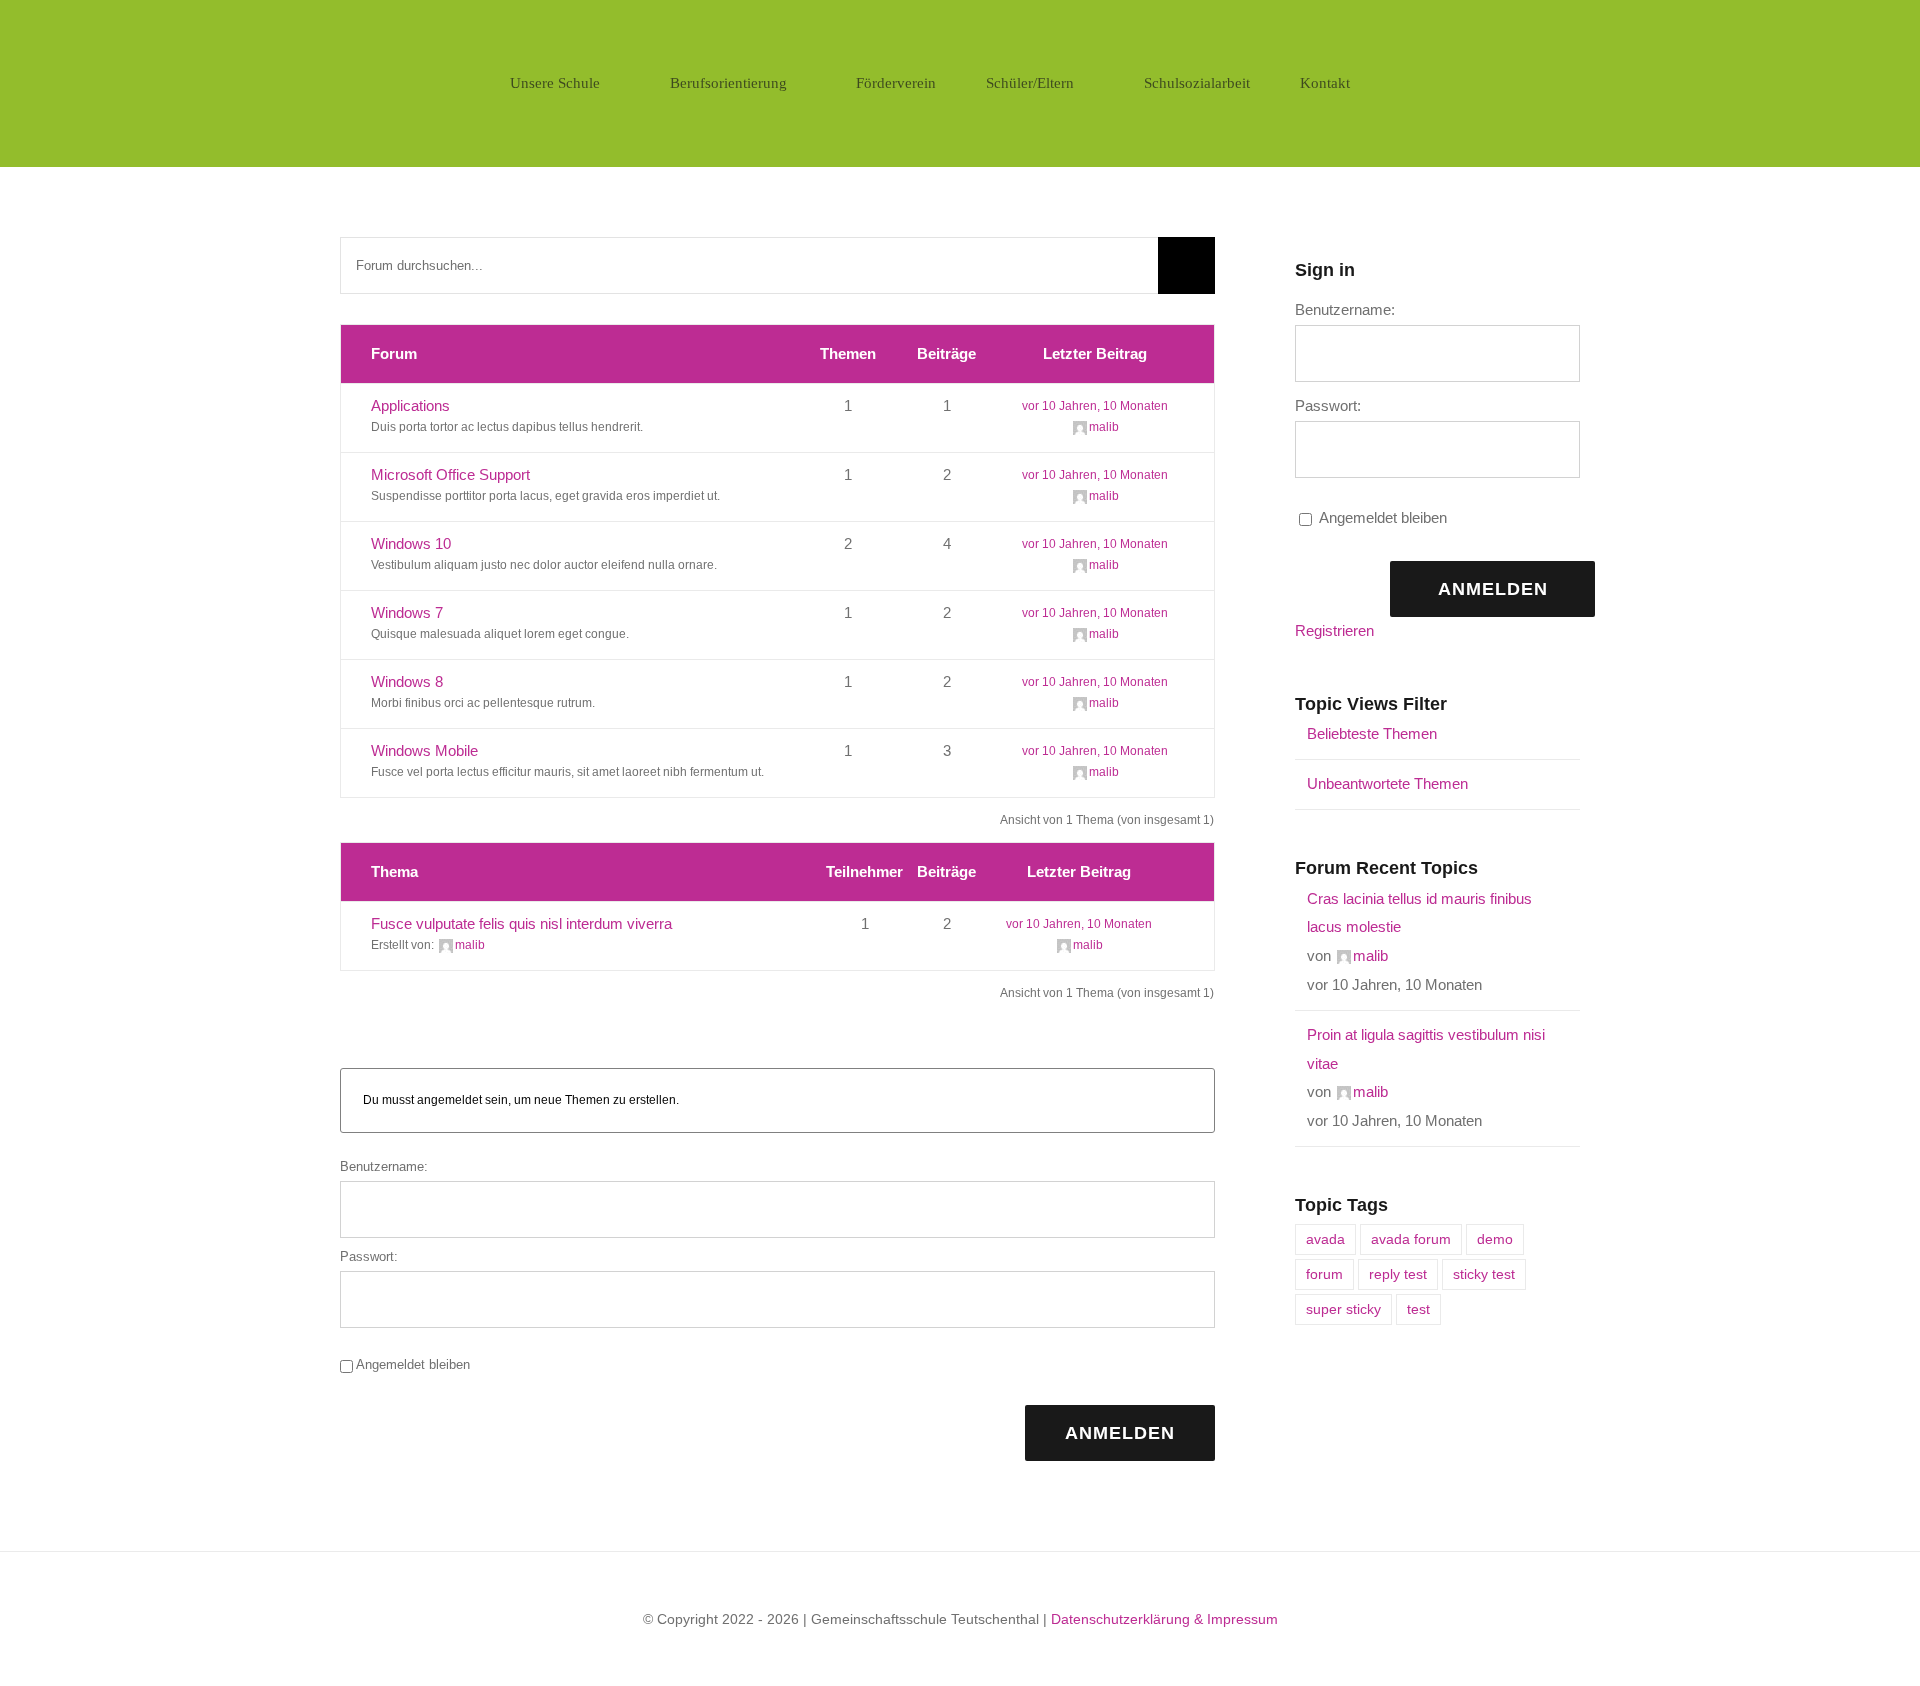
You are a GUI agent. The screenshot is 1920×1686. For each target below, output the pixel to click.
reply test (1398, 1274)
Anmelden (1120, 1433)
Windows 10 (411, 543)
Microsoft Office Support (450, 474)
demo (1495, 1239)
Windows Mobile (424, 750)
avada (1325, 1239)
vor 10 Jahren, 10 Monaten (1095, 406)
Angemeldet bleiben (413, 1364)
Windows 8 (407, 681)
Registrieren (1334, 630)
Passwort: (369, 1256)
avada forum (1411, 1239)
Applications (410, 405)
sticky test (1484, 1274)
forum (1324, 1274)
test (1418, 1309)
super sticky (1343, 1309)
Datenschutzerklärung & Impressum (1164, 1619)
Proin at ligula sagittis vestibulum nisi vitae (1426, 1049)
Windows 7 (407, 612)
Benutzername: (384, 1166)
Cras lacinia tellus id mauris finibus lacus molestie (1419, 913)
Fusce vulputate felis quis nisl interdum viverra (521, 923)
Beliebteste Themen (1372, 733)
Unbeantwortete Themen (1387, 783)
